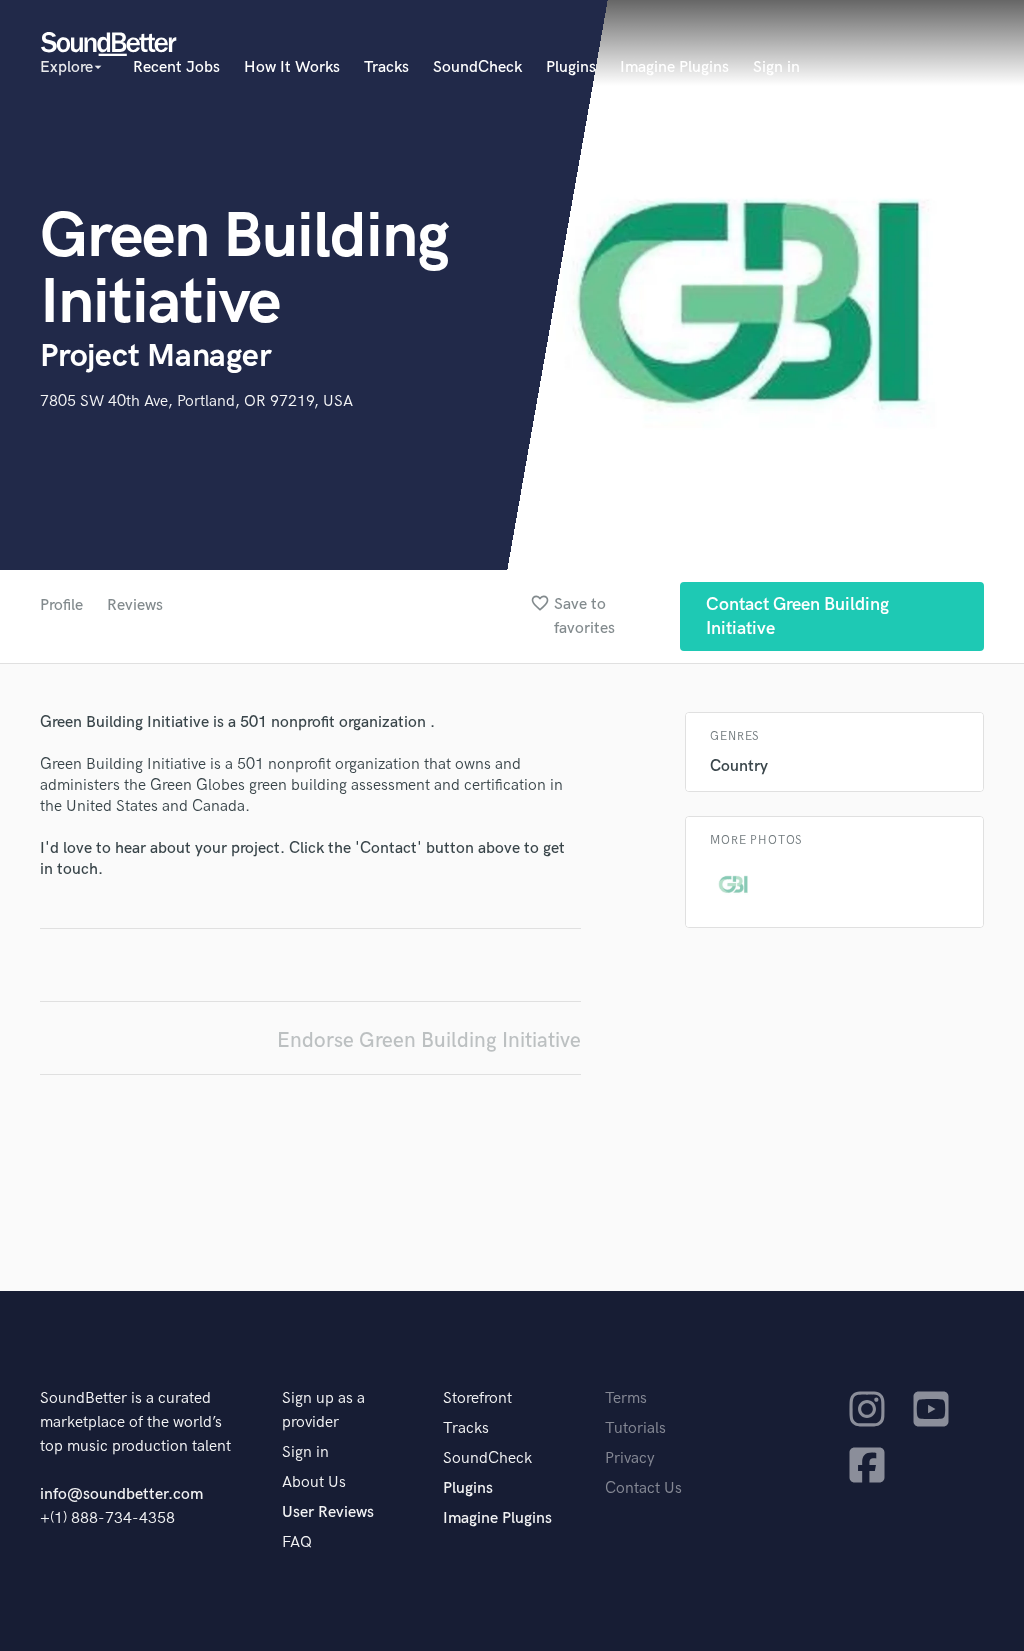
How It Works (292, 67)
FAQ (297, 1542)
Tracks (386, 67)
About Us (314, 1482)
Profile (61, 605)
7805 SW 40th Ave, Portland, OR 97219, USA (196, 401)
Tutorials (635, 1428)
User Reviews (328, 1512)
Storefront (477, 1398)
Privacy (630, 1458)
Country (739, 766)
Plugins (571, 67)
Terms (626, 1398)
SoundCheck (477, 67)
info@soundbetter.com (121, 1494)
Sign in (776, 67)
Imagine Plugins (674, 67)
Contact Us (643, 1488)
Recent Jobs (176, 67)
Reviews (135, 605)
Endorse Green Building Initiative (429, 1040)
